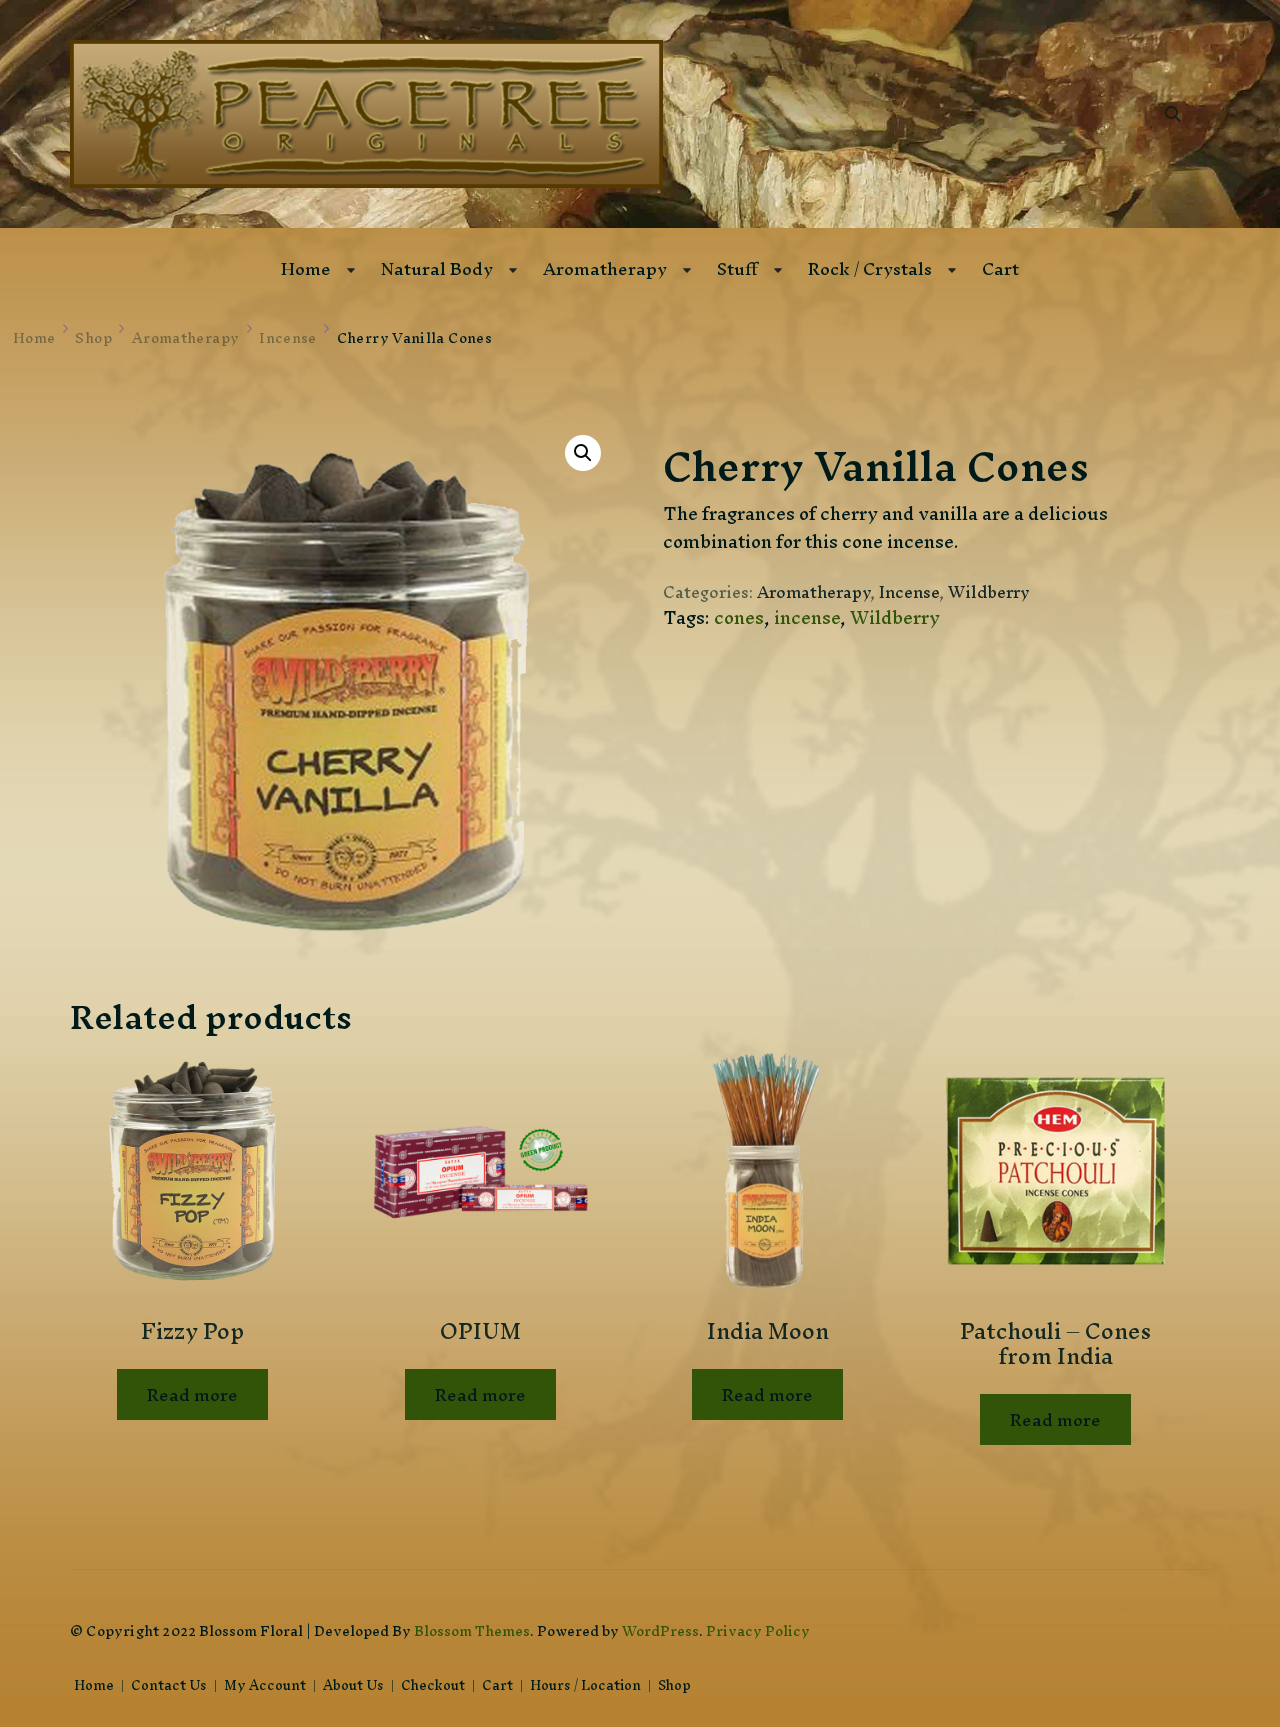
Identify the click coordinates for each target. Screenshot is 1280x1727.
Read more (192, 1394)
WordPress (660, 1631)
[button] (583, 453)
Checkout (433, 1686)
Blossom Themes (472, 1631)
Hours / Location (585, 1686)
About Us (353, 1686)
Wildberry (989, 592)
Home (306, 268)
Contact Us (169, 1686)
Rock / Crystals (870, 268)
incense (807, 617)
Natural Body (437, 268)
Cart (1000, 268)
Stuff (737, 268)
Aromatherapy (605, 268)
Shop (674, 1686)
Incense (909, 592)
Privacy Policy (758, 1631)
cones (739, 617)
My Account (265, 1686)
